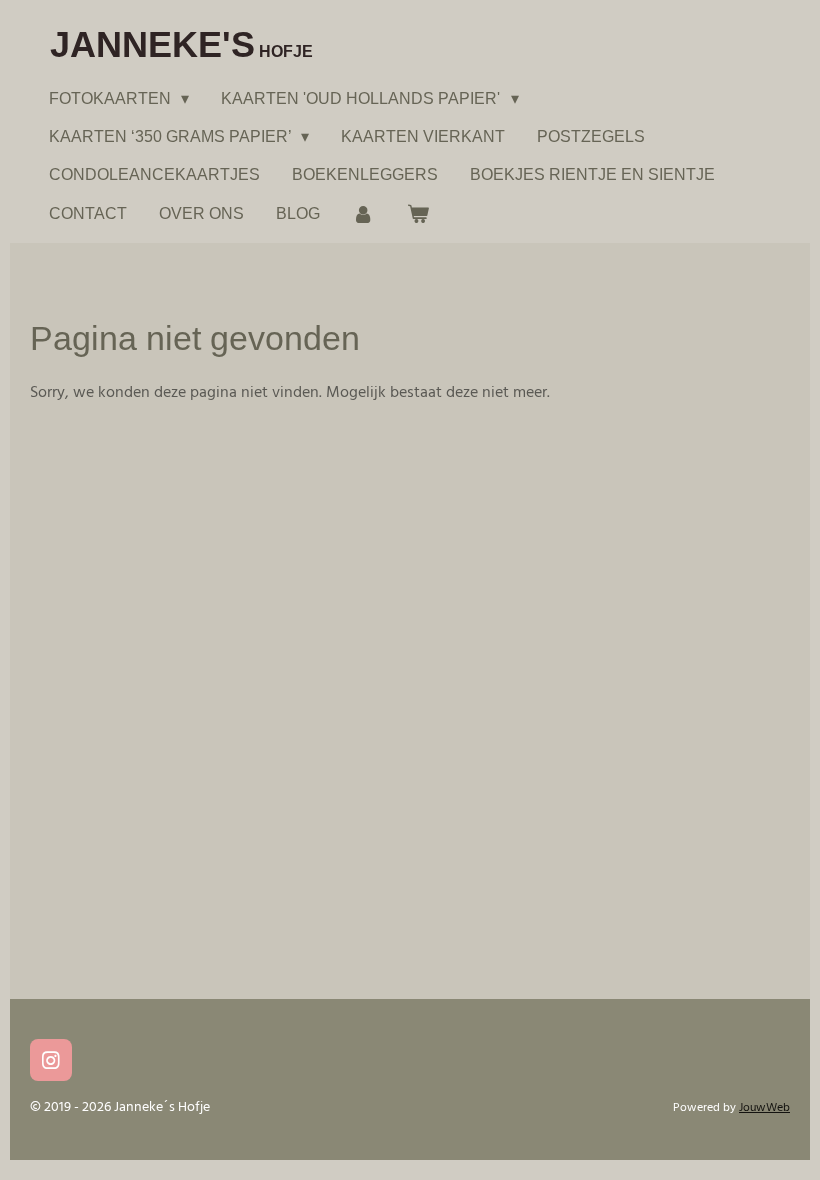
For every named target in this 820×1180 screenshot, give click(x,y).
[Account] (363, 213)
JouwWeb (764, 1108)
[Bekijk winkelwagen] (417, 213)
